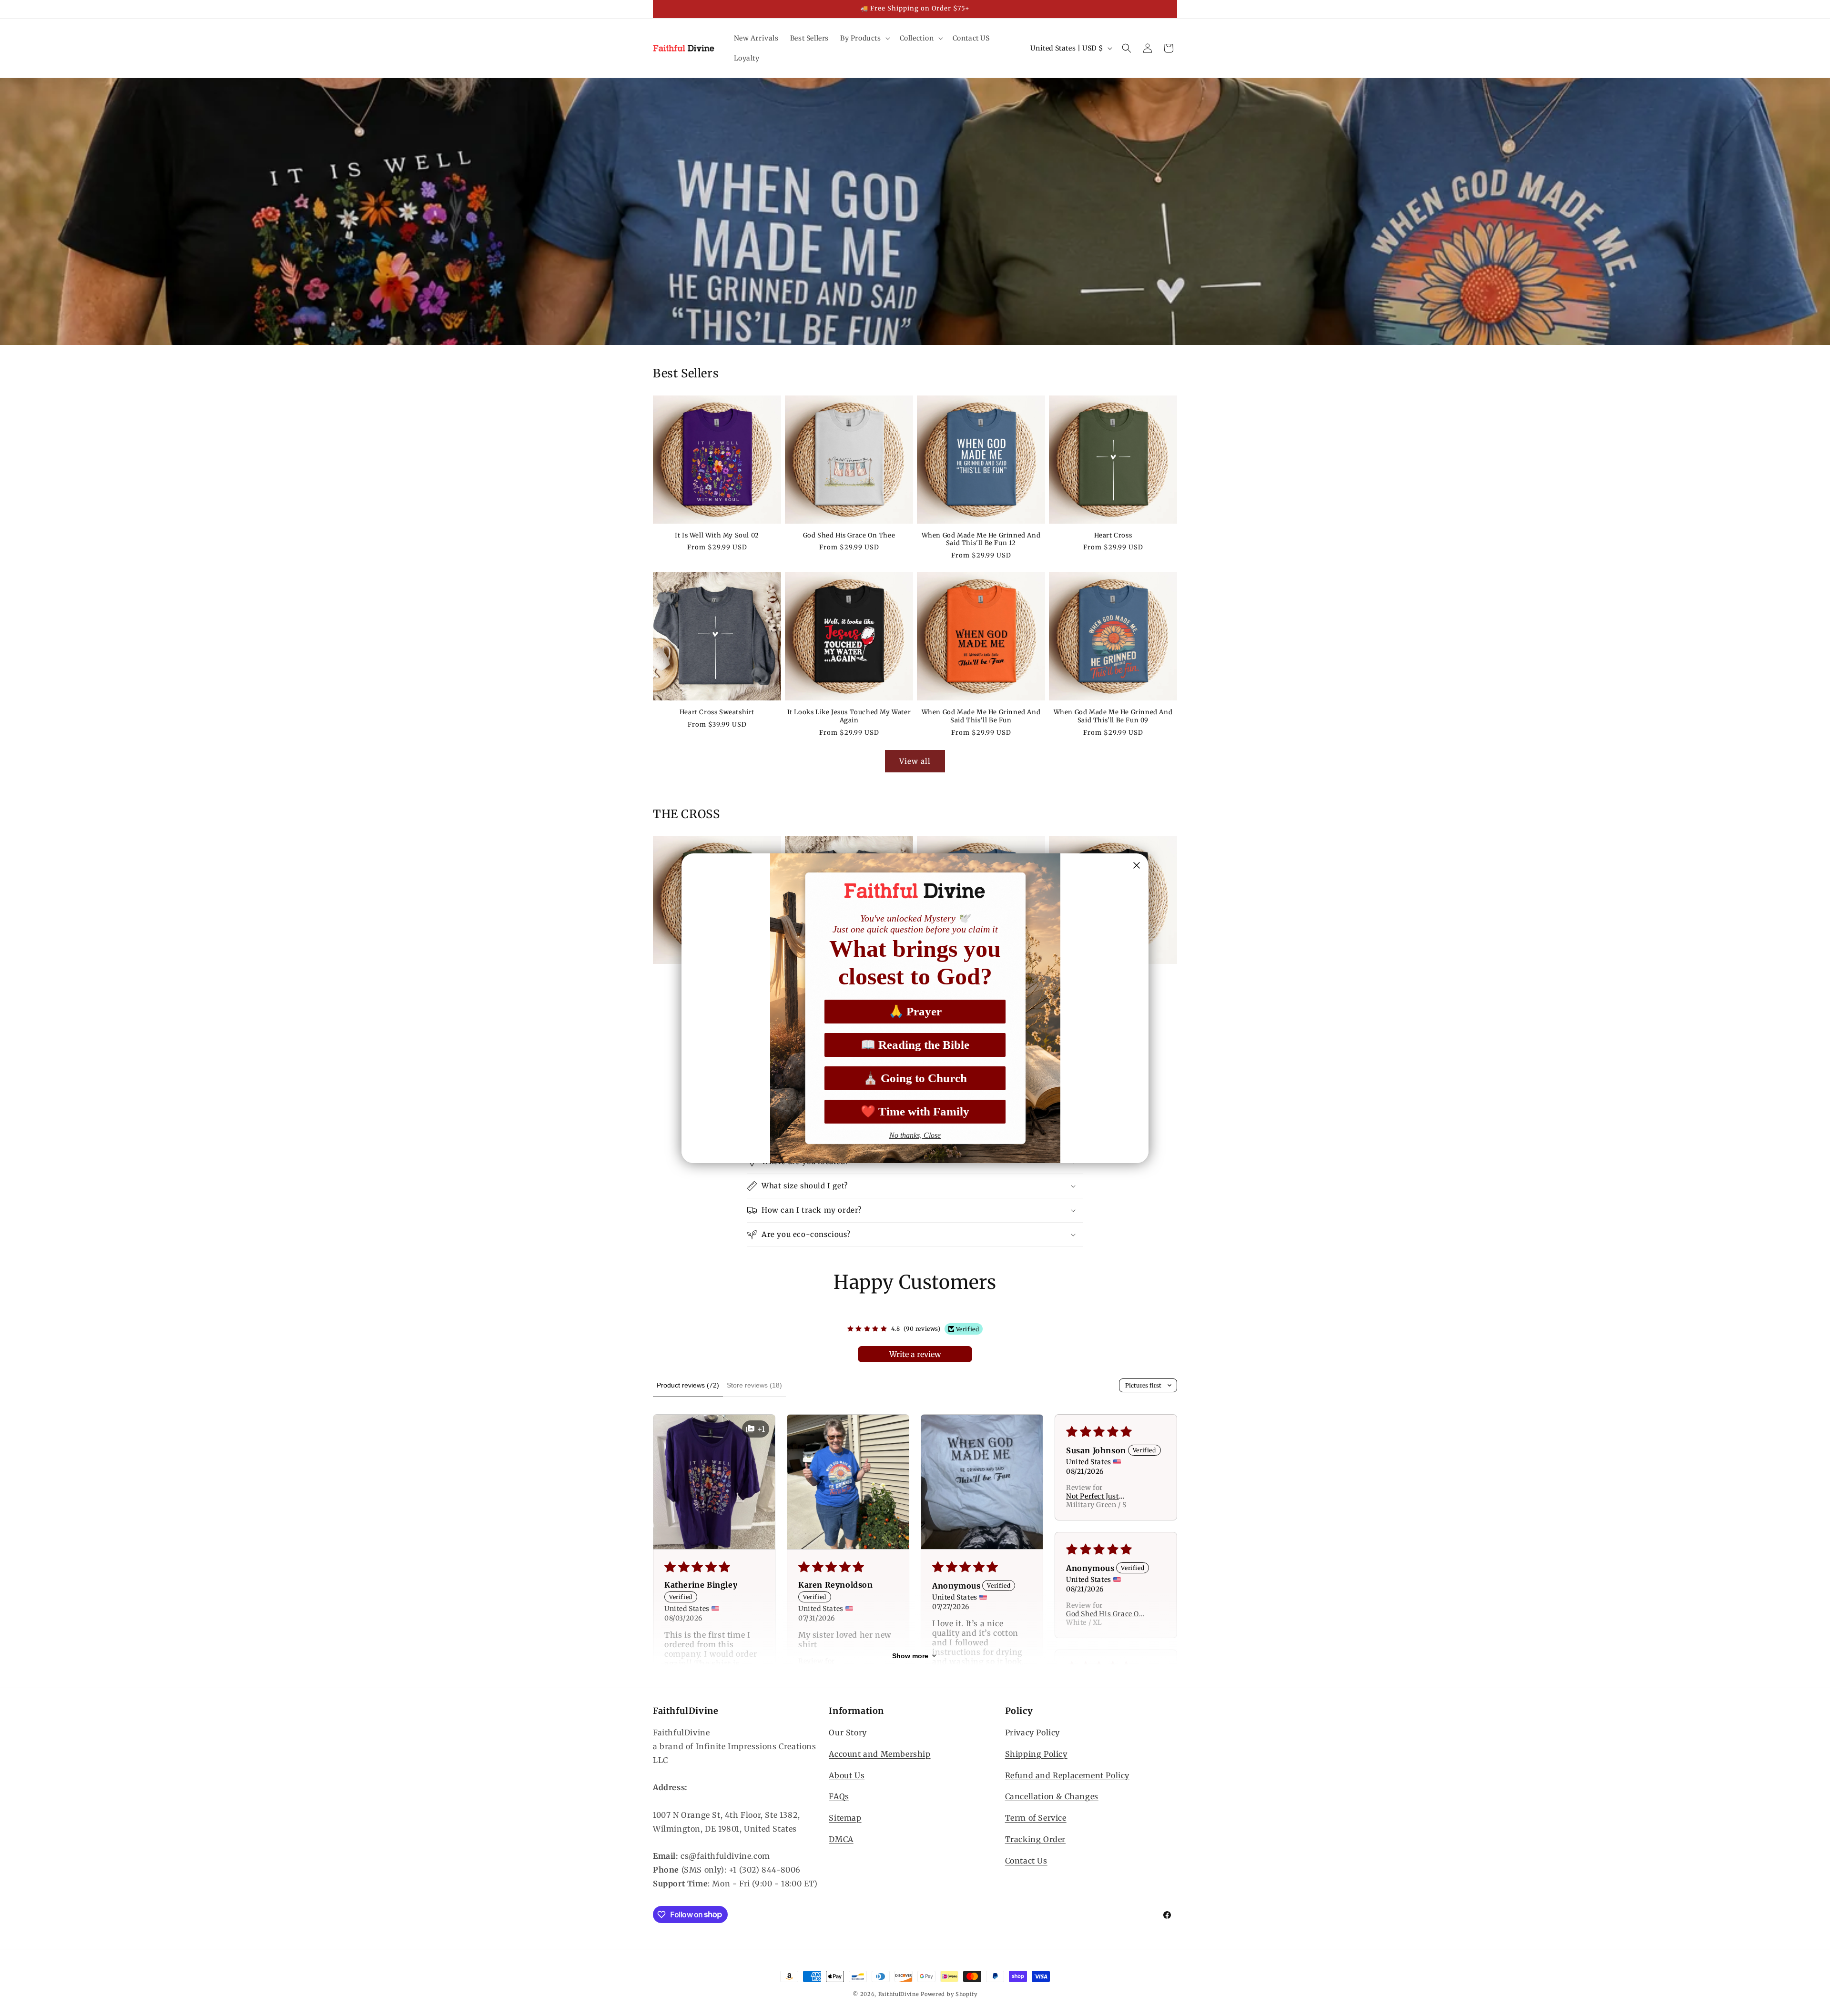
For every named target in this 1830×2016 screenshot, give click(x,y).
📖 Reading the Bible (915, 1045)
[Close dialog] (1137, 865)
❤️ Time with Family (915, 1111)
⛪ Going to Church (915, 1078)
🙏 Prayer (915, 1011)
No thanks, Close (915, 1135)
